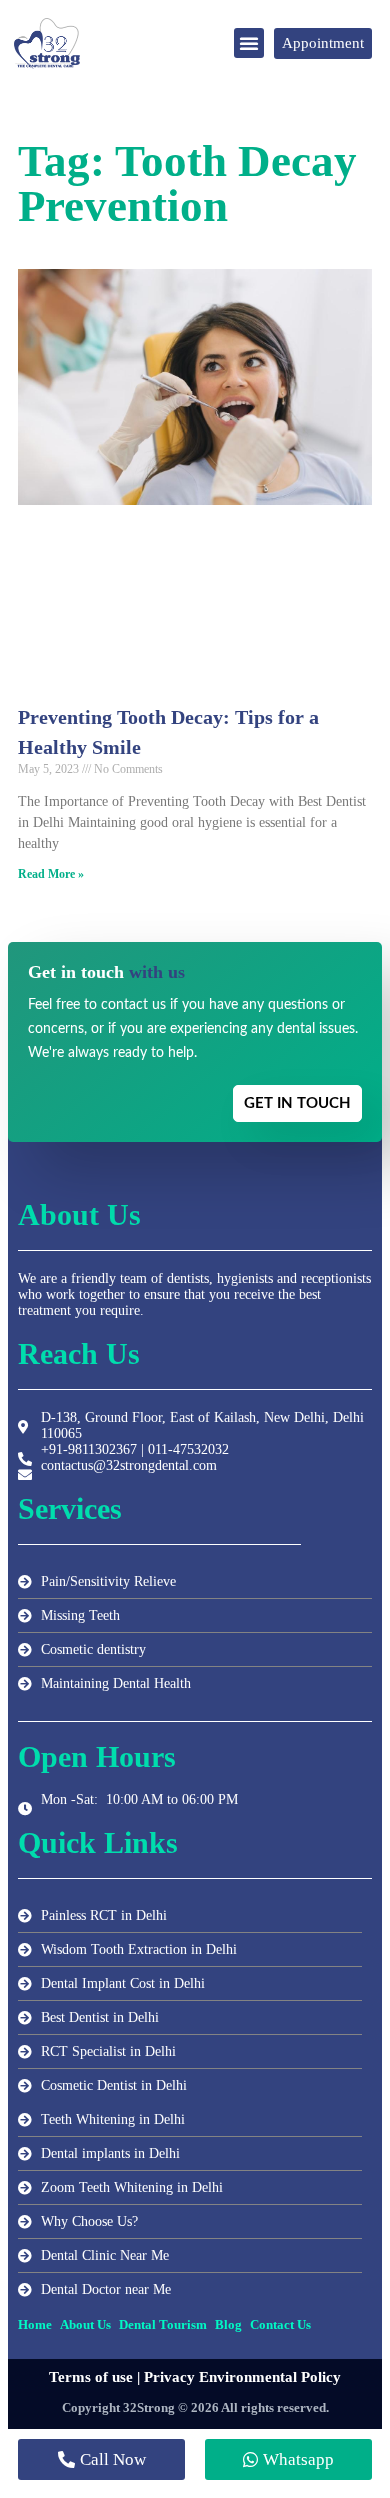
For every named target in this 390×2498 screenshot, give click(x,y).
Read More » (51, 874)
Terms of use (91, 2377)
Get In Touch (297, 1103)
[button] (249, 43)
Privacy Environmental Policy (242, 2377)
